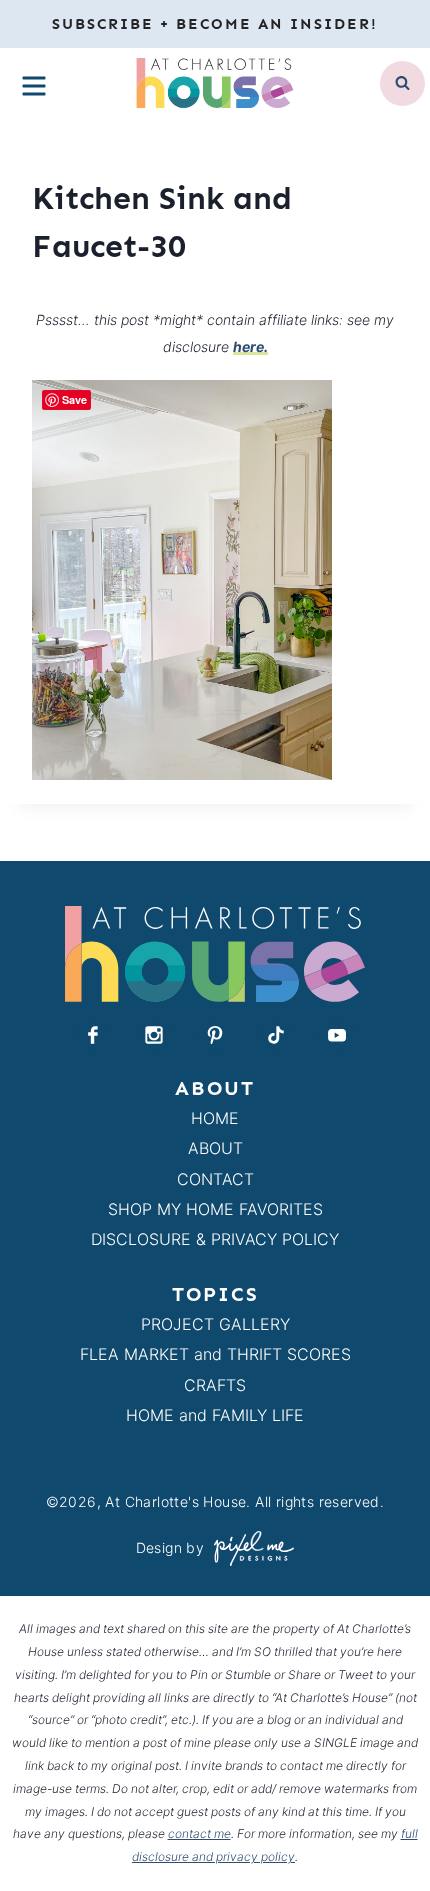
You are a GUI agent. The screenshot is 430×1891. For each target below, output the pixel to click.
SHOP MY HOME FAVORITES (215, 1209)
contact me (199, 1833)
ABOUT (215, 1148)
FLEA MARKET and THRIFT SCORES (215, 1354)
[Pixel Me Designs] (249, 1548)
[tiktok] (276, 1035)
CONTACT (215, 1179)
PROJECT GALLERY (215, 1324)
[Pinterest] (215, 1035)
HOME (215, 1118)
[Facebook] (93, 1035)
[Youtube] (337, 1035)
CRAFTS (215, 1385)
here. (250, 346)
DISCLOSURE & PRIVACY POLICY (215, 1239)
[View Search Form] (402, 83)
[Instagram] (154, 1035)
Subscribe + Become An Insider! (215, 24)
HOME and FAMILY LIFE (215, 1415)
